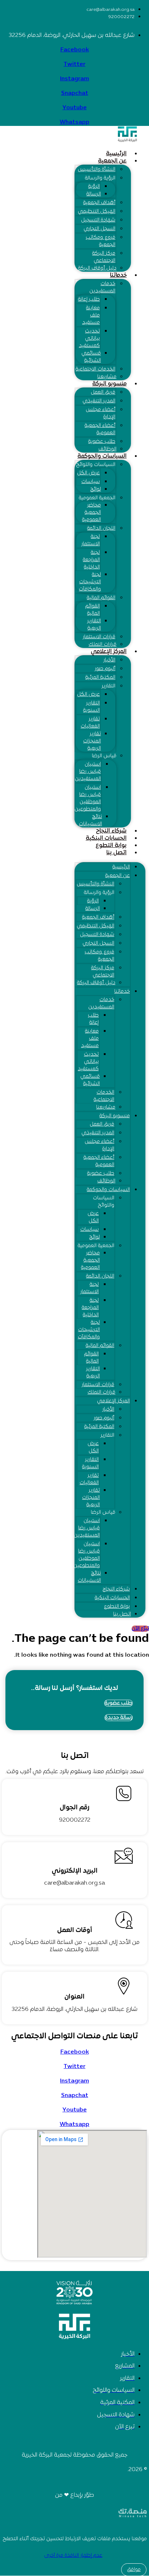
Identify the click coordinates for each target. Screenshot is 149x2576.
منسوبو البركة (109, 384)
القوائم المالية (101, 598)
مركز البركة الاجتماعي (104, 257)
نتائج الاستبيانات (90, 820)
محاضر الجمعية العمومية (91, 512)
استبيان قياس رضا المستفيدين (88, 772)
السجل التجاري (99, 229)
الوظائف (107, 449)
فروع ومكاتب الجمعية (101, 241)
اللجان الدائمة (101, 528)
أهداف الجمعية (99, 203)
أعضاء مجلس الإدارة (101, 413)
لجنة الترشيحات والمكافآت (90, 582)
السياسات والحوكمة (102, 456)
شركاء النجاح (111, 831)
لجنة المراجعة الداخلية (91, 560)
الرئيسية (116, 154)
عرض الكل (88, 473)
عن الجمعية (112, 161)
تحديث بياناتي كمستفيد (89, 338)
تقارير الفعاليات (90, 723)
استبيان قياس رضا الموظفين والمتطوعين (88, 798)
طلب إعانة (89, 299)
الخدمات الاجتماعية (95, 369)
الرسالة (94, 194)
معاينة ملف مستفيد (91, 315)
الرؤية (94, 187)
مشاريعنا (107, 377)
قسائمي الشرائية (91, 357)
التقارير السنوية (91, 707)
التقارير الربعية (94, 625)
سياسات (91, 482)
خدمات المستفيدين (102, 287)
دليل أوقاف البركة (97, 268)
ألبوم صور (105, 669)
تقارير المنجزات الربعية (92, 741)
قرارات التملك (103, 645)
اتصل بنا (116, 853)
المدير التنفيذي (99, 401)
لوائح (95, 489)
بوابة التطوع (111, 846)
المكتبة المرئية (100, 677)
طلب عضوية (102, 442)
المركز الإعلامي (109, 652)
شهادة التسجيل (98, 220)
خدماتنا (118, 275)
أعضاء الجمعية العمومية (100, 429)
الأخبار (109, 660)
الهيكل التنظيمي (97, 211)
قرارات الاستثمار (99, 637)
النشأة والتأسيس (97, 170)
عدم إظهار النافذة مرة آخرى (73, 2556)
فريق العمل (103, 392)
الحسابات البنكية (106, 838)
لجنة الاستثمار (91, 540)
